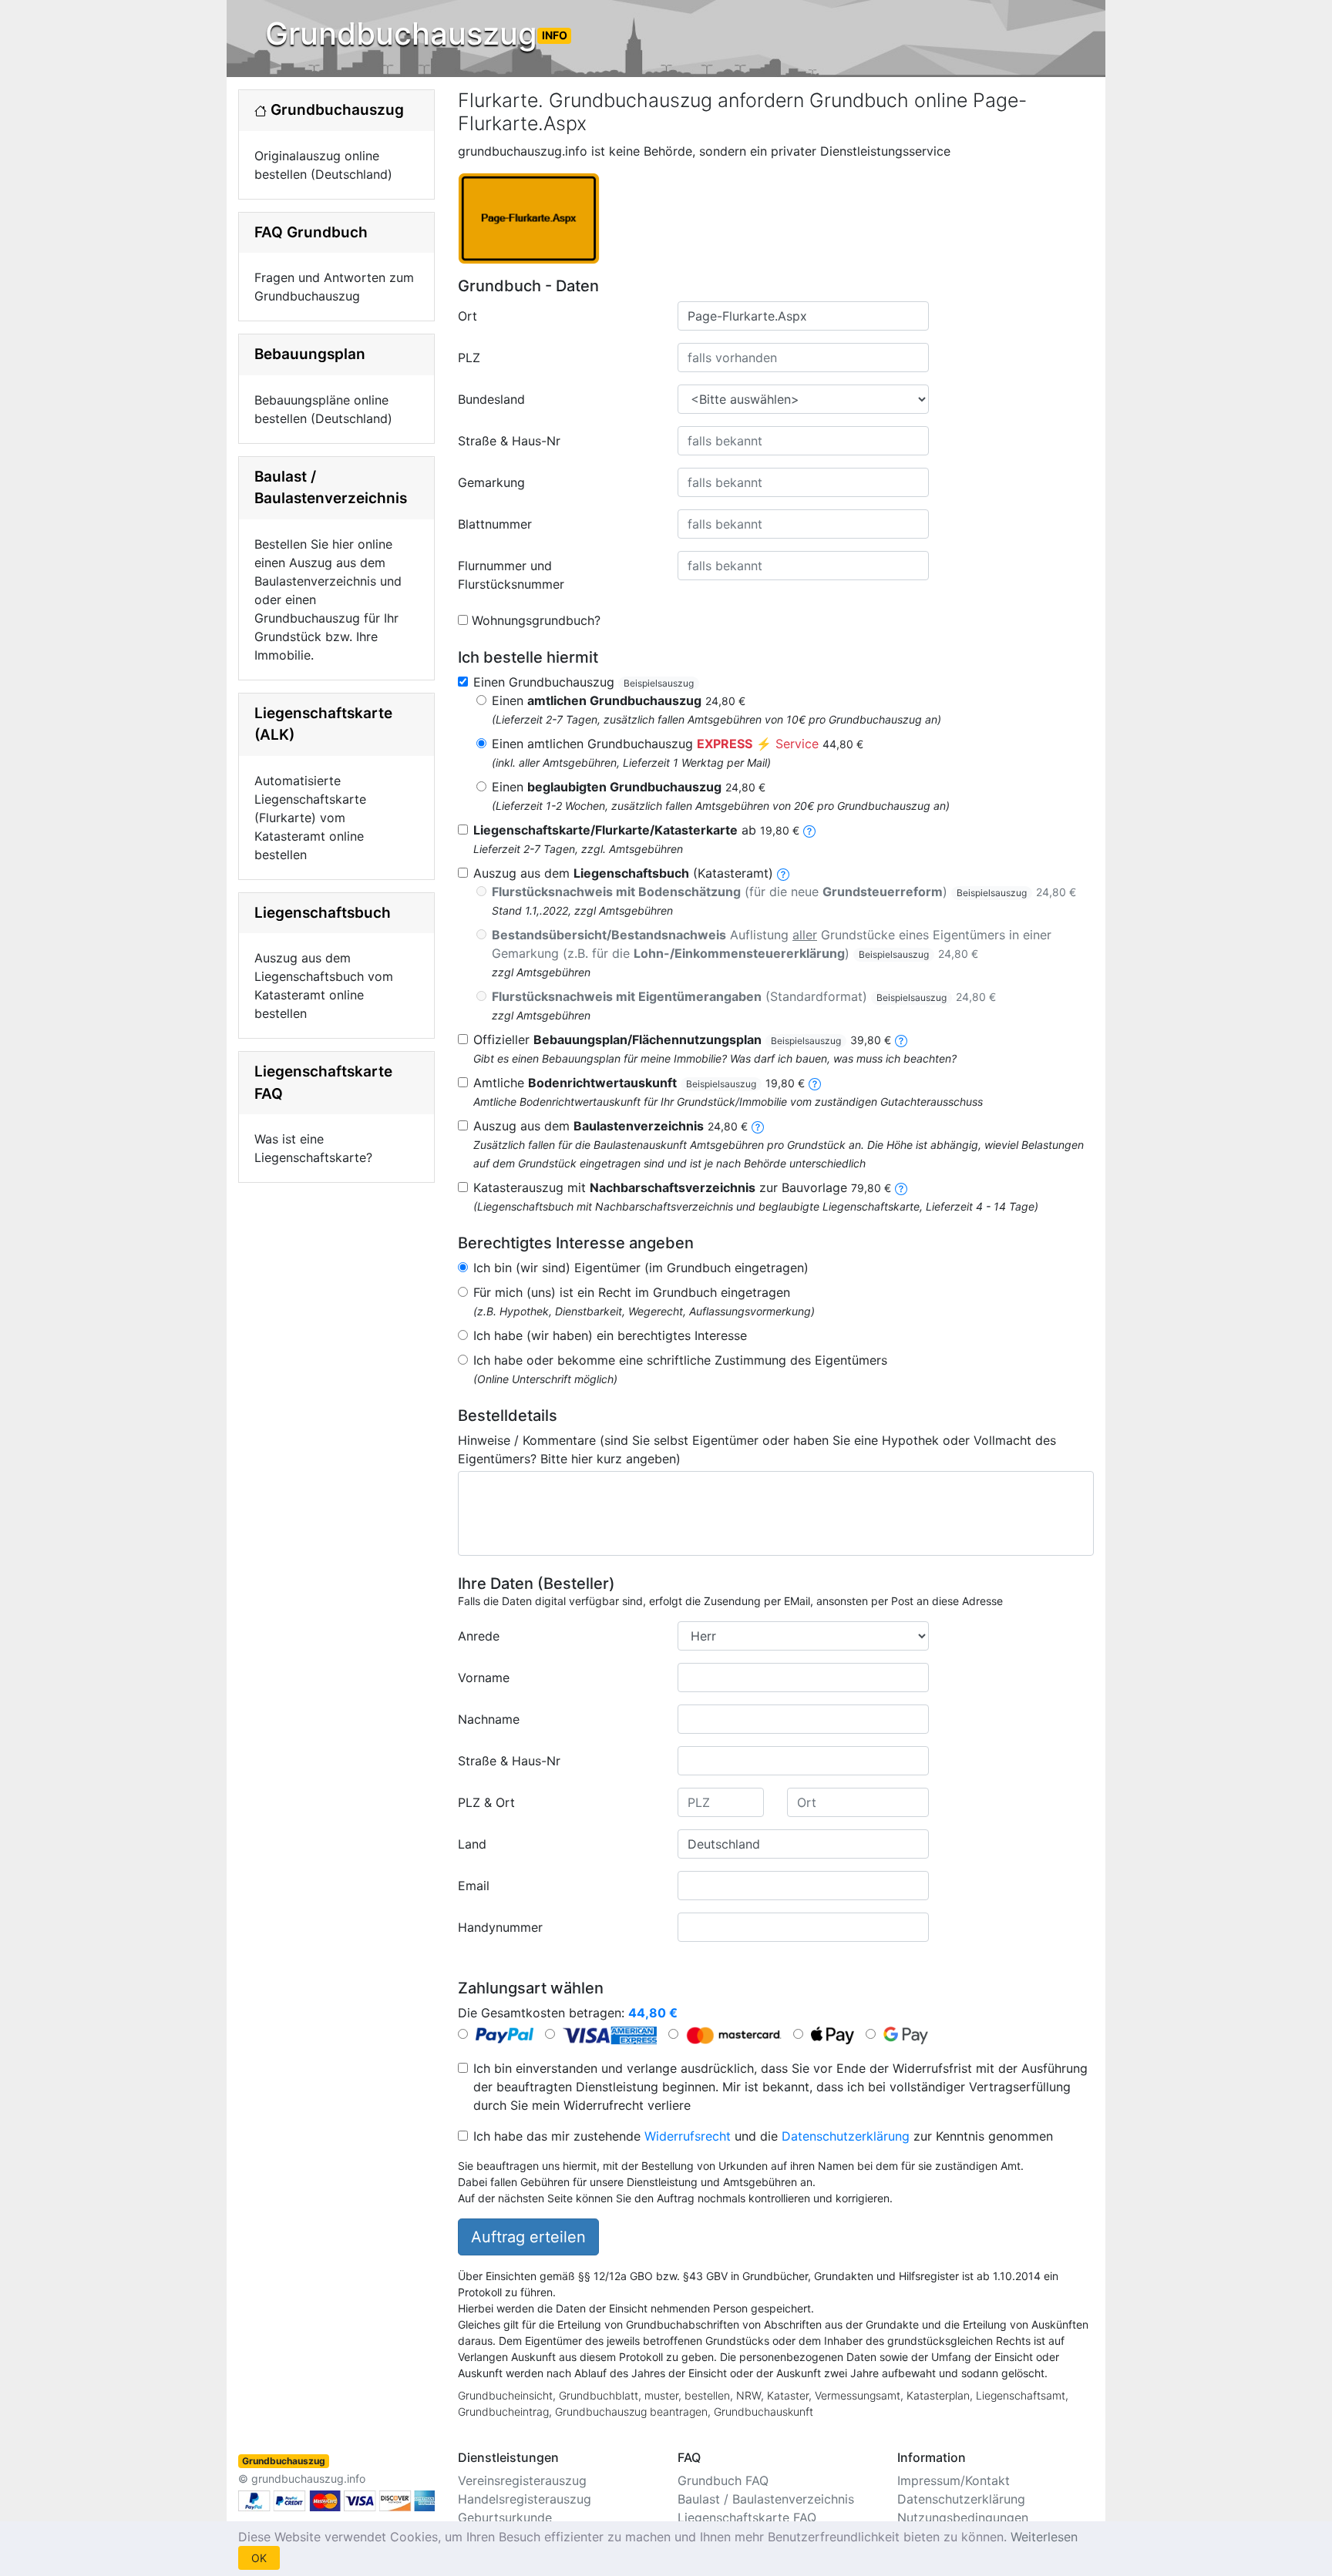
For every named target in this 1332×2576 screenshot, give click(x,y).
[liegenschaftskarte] (809, 830)
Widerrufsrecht (688, 2136)
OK (259, 2558)
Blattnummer (495, 524)
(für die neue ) (784, 892)
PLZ (469, 358)
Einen (619, 700)
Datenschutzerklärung (846, 2136)
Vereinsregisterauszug (522, 2480)
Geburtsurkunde (505, 2517)
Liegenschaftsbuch (323, 913)
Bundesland (491, 399)
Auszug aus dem (610, 1126)
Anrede (479, 1636)
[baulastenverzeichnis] (758, 1126)
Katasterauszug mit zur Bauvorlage (682, 1187)
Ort (468, 316)
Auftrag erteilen (528, 2237)
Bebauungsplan (310, 354)
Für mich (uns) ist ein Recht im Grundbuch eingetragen (632, 1292)
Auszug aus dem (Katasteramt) (623, 873)
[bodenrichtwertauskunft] (815, 1083)
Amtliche (639, 1083)
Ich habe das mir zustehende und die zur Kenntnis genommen (763, 2136)
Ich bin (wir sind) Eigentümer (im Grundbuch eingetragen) (641, 1268)
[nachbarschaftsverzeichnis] (901, 1187)
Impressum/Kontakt (954, 2480)
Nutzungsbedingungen (963, 2517)
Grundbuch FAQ (723, 2480)
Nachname (489, 1719)
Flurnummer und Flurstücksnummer (511, 575)
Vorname (484, 1678)
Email (474, 1886)
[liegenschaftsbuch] (783, 873)
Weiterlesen (1044, 2537)
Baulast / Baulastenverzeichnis (766, 2499)
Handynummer (500, 1927)
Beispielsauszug (659, 683)
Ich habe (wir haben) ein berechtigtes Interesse (610, 1335)
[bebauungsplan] (901, 1039)
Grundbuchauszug (416, 34)
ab (636, 830)
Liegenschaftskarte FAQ (747, 2517)
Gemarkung (491, 482)
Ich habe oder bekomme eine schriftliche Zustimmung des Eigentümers (680, 1360)
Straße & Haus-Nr (509, 441)
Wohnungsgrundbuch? (536, 620)
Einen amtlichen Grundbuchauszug (678, 744)
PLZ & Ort (486, 1802)
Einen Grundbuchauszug (584, 682)
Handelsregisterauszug (525, 2499)
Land (472, 1844)
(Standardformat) (744, 996)
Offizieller (682, 1039)
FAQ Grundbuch (311, 232)
